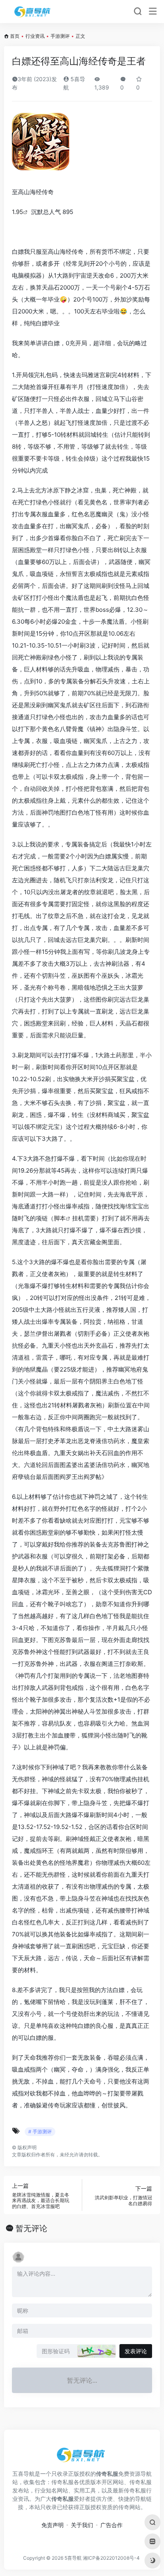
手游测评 (60, 36)
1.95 (18, 212)
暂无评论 (31, 2228)
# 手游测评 (40, 2131)
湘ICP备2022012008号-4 (111, 2558)
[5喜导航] (33, 12)
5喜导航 (73, 2558)
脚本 (60, 1218)
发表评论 (136, 2351)
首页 (15, 36)
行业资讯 (35, 36)
